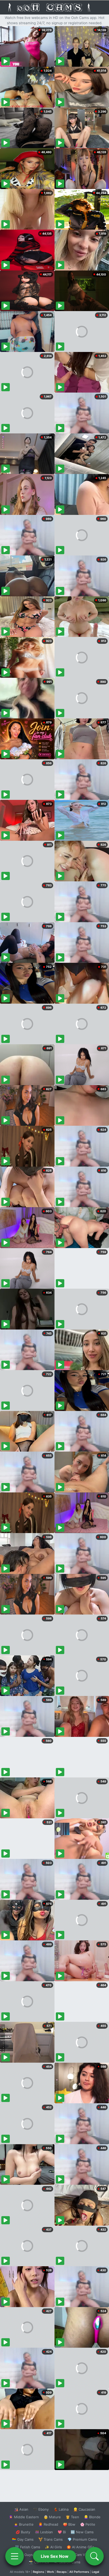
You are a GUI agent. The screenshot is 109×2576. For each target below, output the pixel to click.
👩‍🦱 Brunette (24, 2524)
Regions (38, 2572)
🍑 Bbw (69, 2524)
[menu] (15, 2556)
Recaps (62, 2572)
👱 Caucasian (84, 2509)
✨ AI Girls (53, 2547)
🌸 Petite (88, 2524)
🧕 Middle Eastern (24, 2517)
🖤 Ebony (41, 2509)
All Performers (79, 2572)
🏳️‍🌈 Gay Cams (23, 2539)
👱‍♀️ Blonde (92, 2517)
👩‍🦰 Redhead (48, 2524)
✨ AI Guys (24, 2555)
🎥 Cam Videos (82, 2555)
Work (50, 2572)
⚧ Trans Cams (51, 2539)
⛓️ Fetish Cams (28, 2547)
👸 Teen (72, 2517)
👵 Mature (52, 2517)
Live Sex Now (55, 2556)
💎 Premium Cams (82, 2539)
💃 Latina (61, 2509)
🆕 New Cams (82, 2532)
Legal (96, 2572)
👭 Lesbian (44, 2532)
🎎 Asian (21, 2509)
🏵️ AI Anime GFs (80, 2547)
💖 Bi (62, 2532)
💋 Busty (23, 2532)
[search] (94, 2556)
